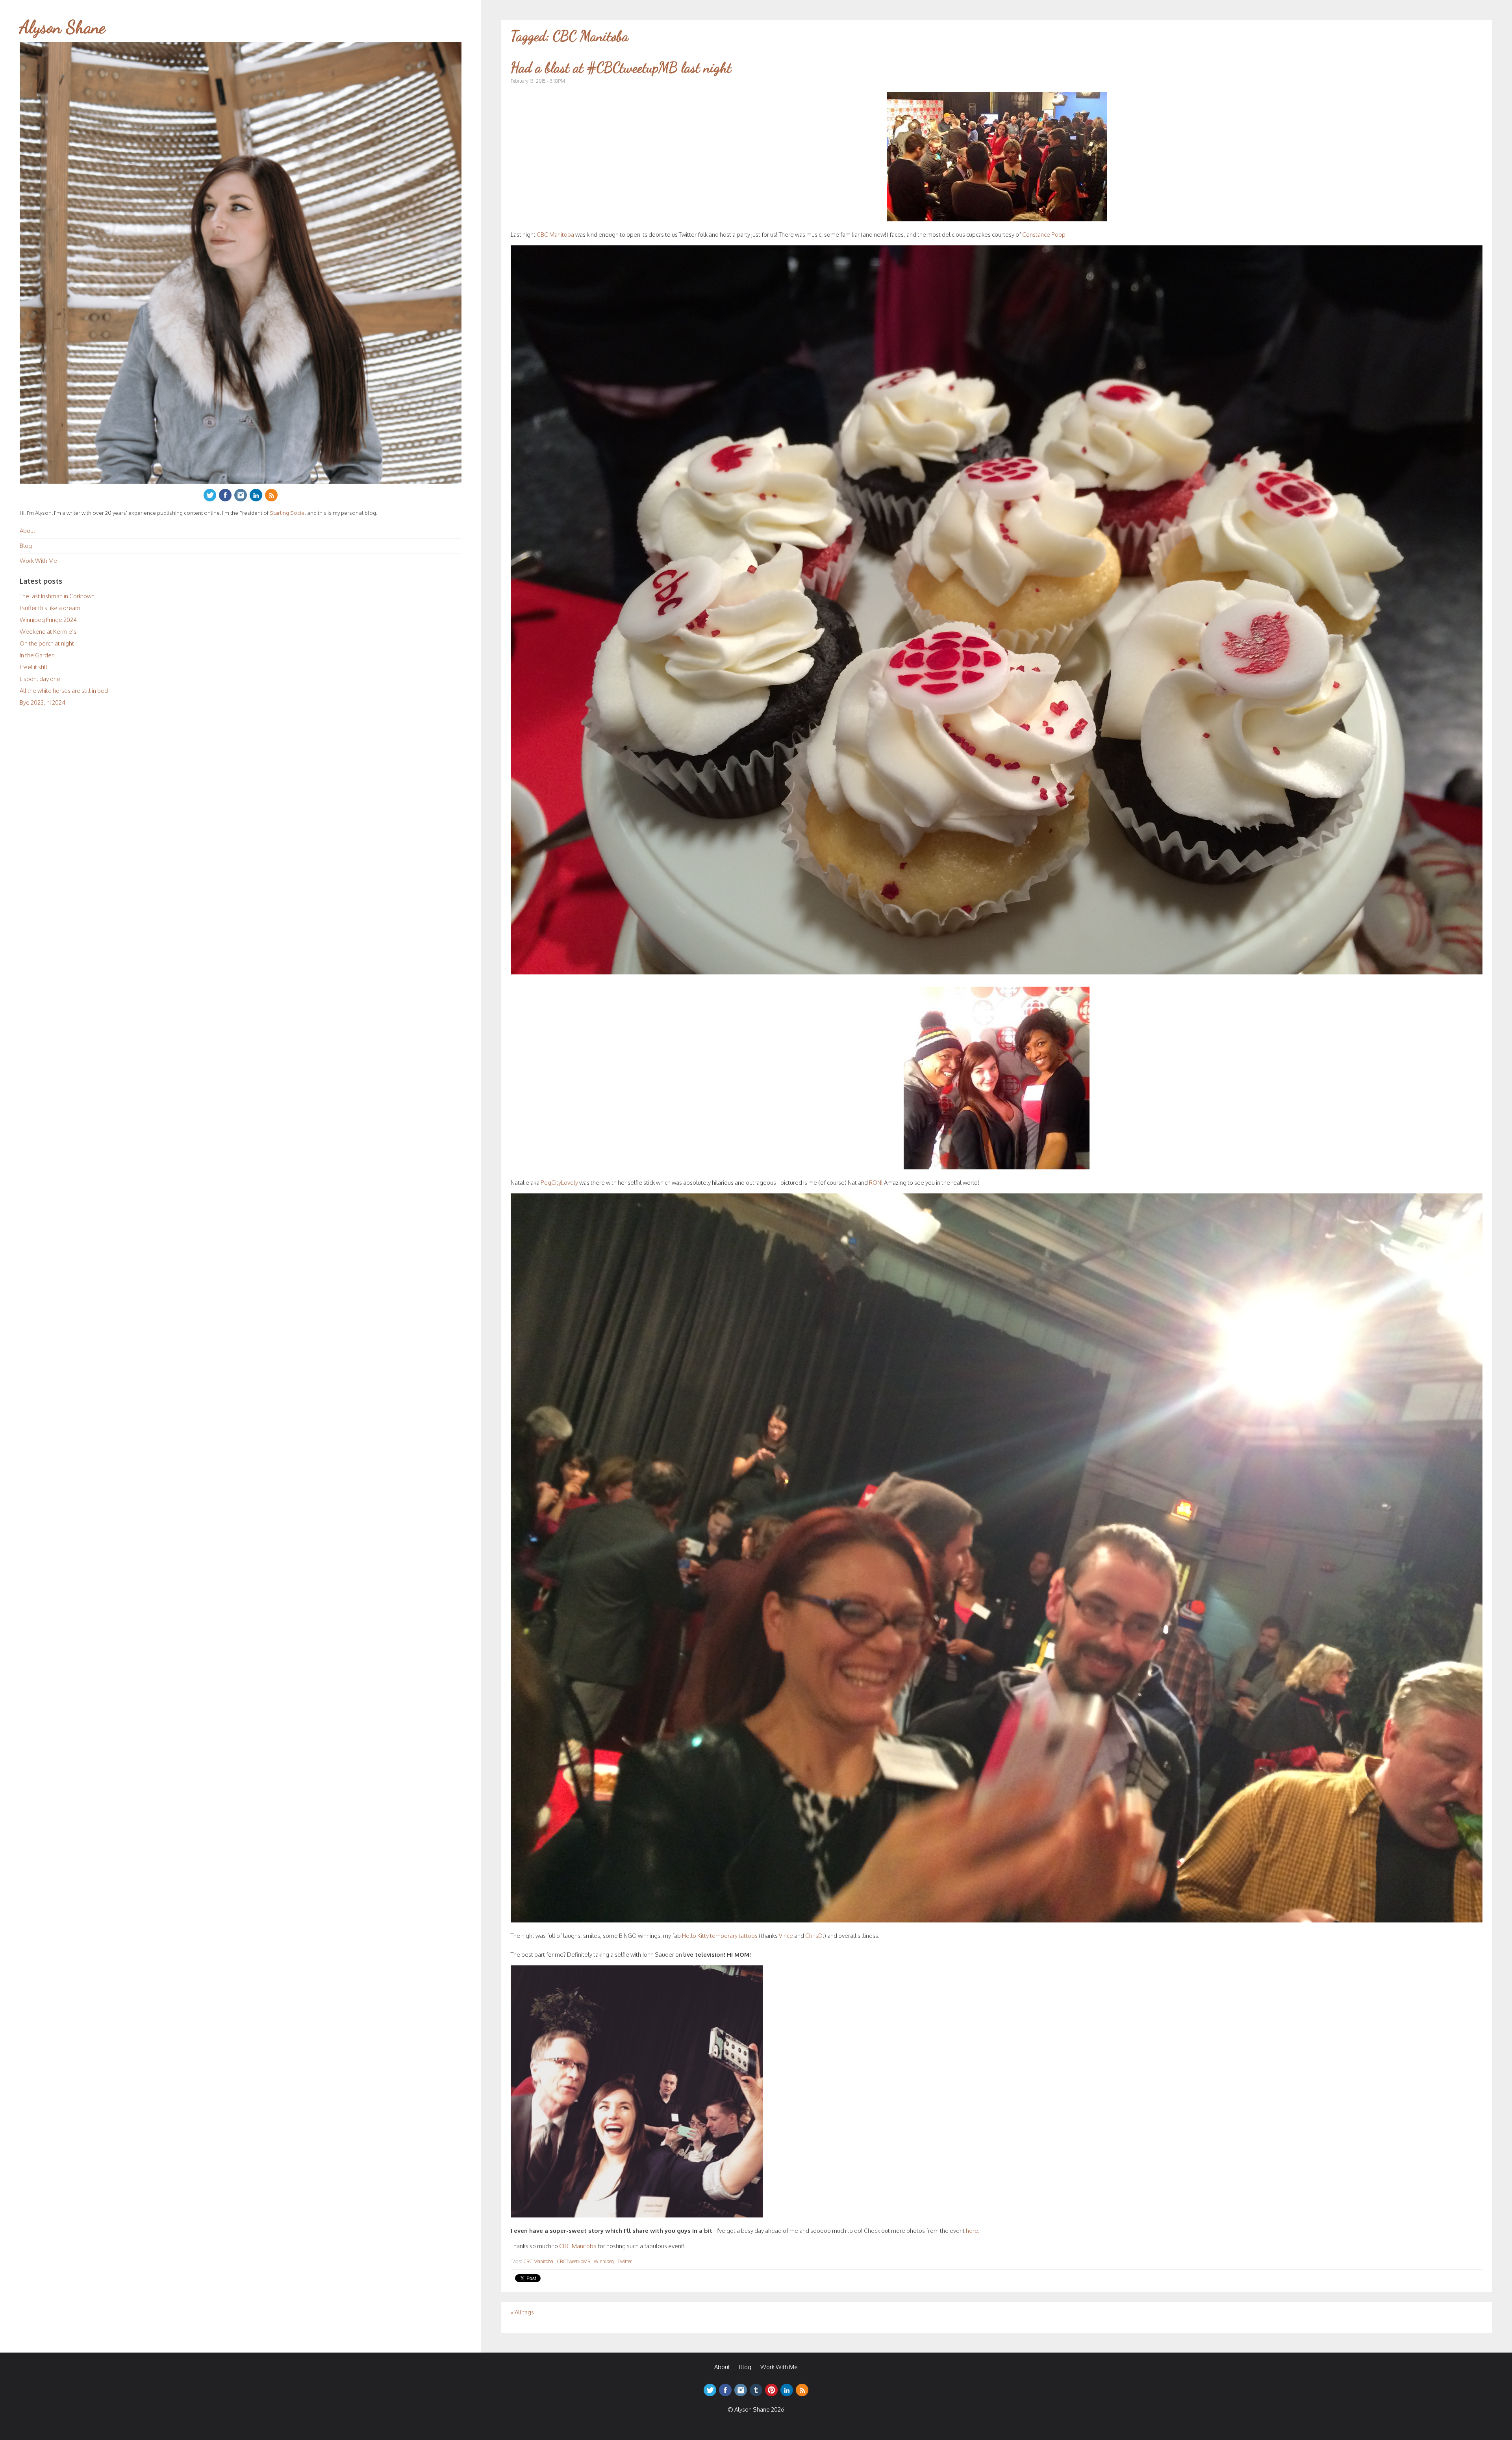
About (28, 531)
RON (875, 1183)
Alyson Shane (63, 27)
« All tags (522, 2312)
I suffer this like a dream (50, 608)
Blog (26, 546)
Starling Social (288, 513)
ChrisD (814, 1936)
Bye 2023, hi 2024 (43, 702)
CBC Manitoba (555, 235)
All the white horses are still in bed (64, 691)
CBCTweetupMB (573, 2261)
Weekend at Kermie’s (48, 632)
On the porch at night (47, 643)
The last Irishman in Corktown (57, 596)
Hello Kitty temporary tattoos (720, 1936)
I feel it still (33, 667)
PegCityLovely (559, 1183)
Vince (786, 1936)
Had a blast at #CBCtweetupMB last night (621, 68)
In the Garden (37, 655)
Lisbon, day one (40, 679)
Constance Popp (1044, 235)
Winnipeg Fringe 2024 (48, 620)
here (972, 2231)
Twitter (624, 2261)
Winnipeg (604, 2261)
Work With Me (38, 561)
